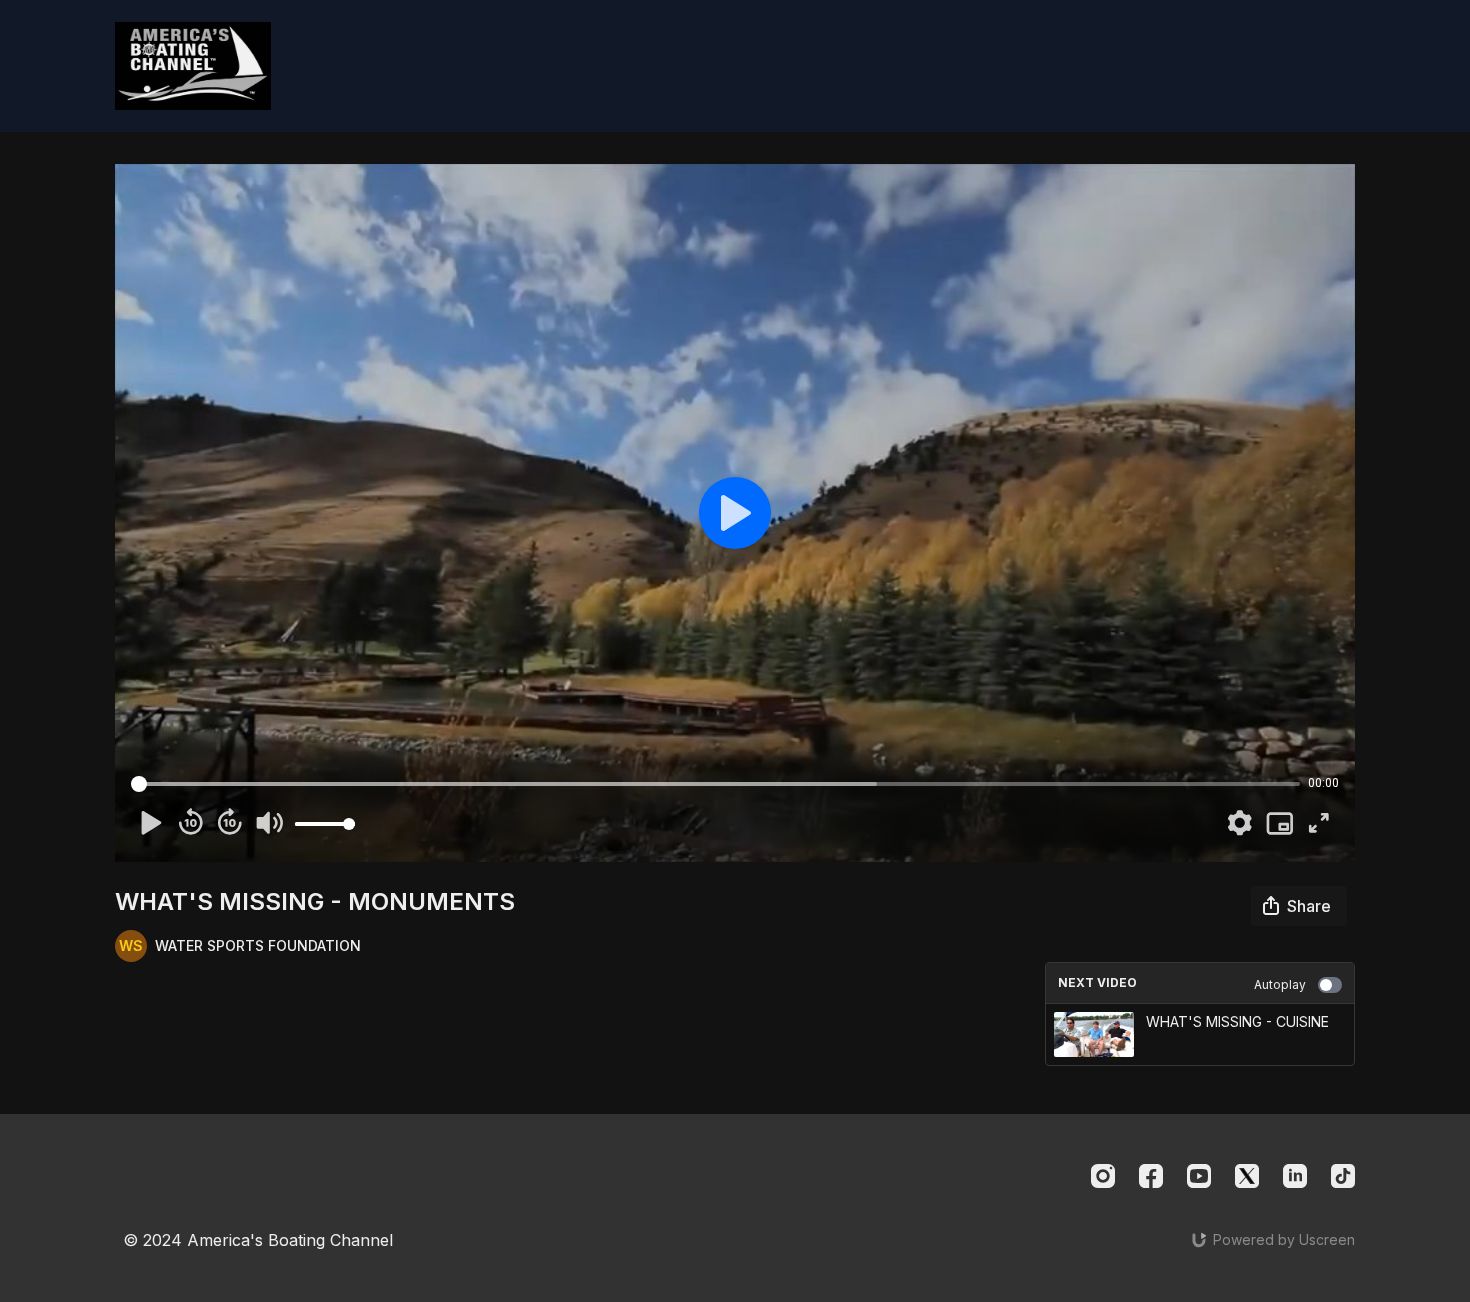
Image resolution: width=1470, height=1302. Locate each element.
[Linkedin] (1295, 1176)
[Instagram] (1103, 1176)
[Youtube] (1199, 1176)
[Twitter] (1247, 1176)
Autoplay (1280, 984)
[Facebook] (1151, 1176)
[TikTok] (1343, 1176)
